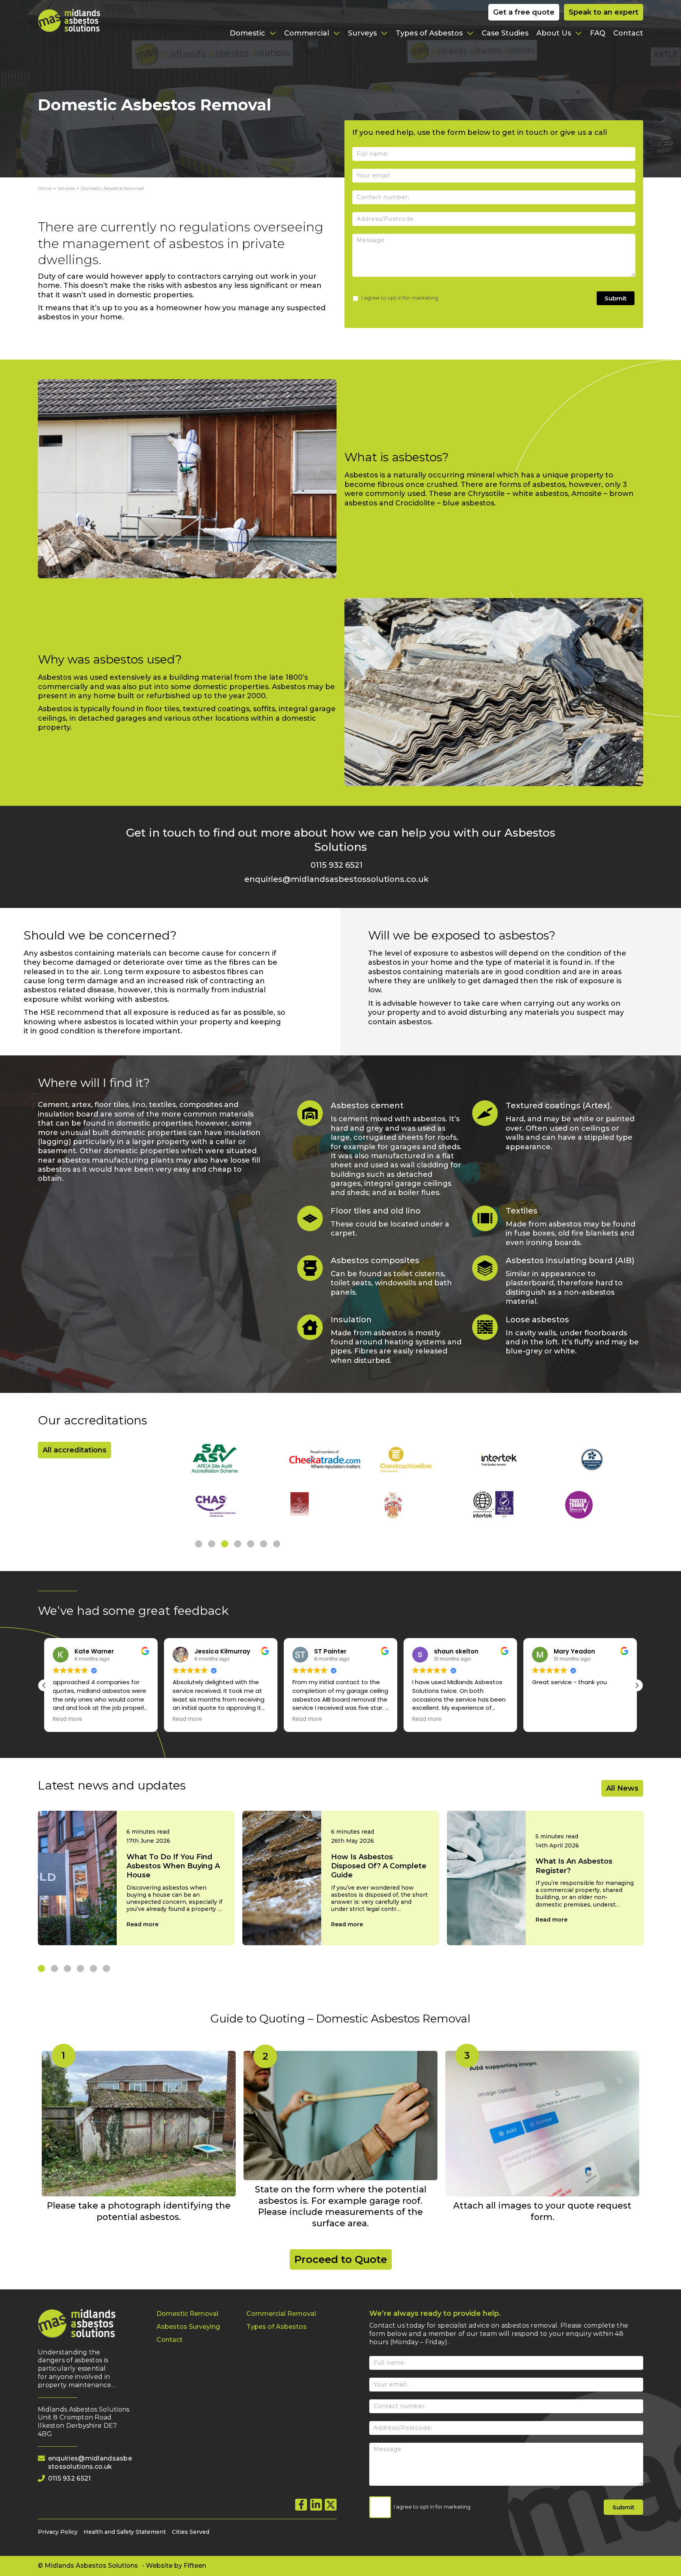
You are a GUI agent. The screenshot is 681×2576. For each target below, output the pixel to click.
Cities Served (191, 2532)
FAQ (598, 33)
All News (622, 1788)
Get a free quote (524, 12)
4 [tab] (238, 1544)
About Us (555, 33)
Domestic (248, 33)
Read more (142, 1924)
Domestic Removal (187, 2314)
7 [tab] (277, 1544)
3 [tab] (225, 1544)
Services (66, 188)
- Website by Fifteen (174, 2566)
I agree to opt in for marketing (399, 298)
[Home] (88, 21)
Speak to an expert (604, 12)
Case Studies (505, 33)
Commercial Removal (281, 2314)
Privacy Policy (58, 2532)
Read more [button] (68, 1719)
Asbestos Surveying (188, 2327)
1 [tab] (199, 1544)
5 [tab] (251, 1544)
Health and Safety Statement (125, 2532)
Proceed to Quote (341, 2259)
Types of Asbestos (430, 33)
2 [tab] (212, 1544)
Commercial (308, 33)
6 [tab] (264, 1544)
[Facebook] (301, 2505)
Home (45, 188)
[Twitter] (331, 2505)
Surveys (363, 33)
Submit (616, 298)
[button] (637, 1685)
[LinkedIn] (316, 2505)
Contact (628, 33)
